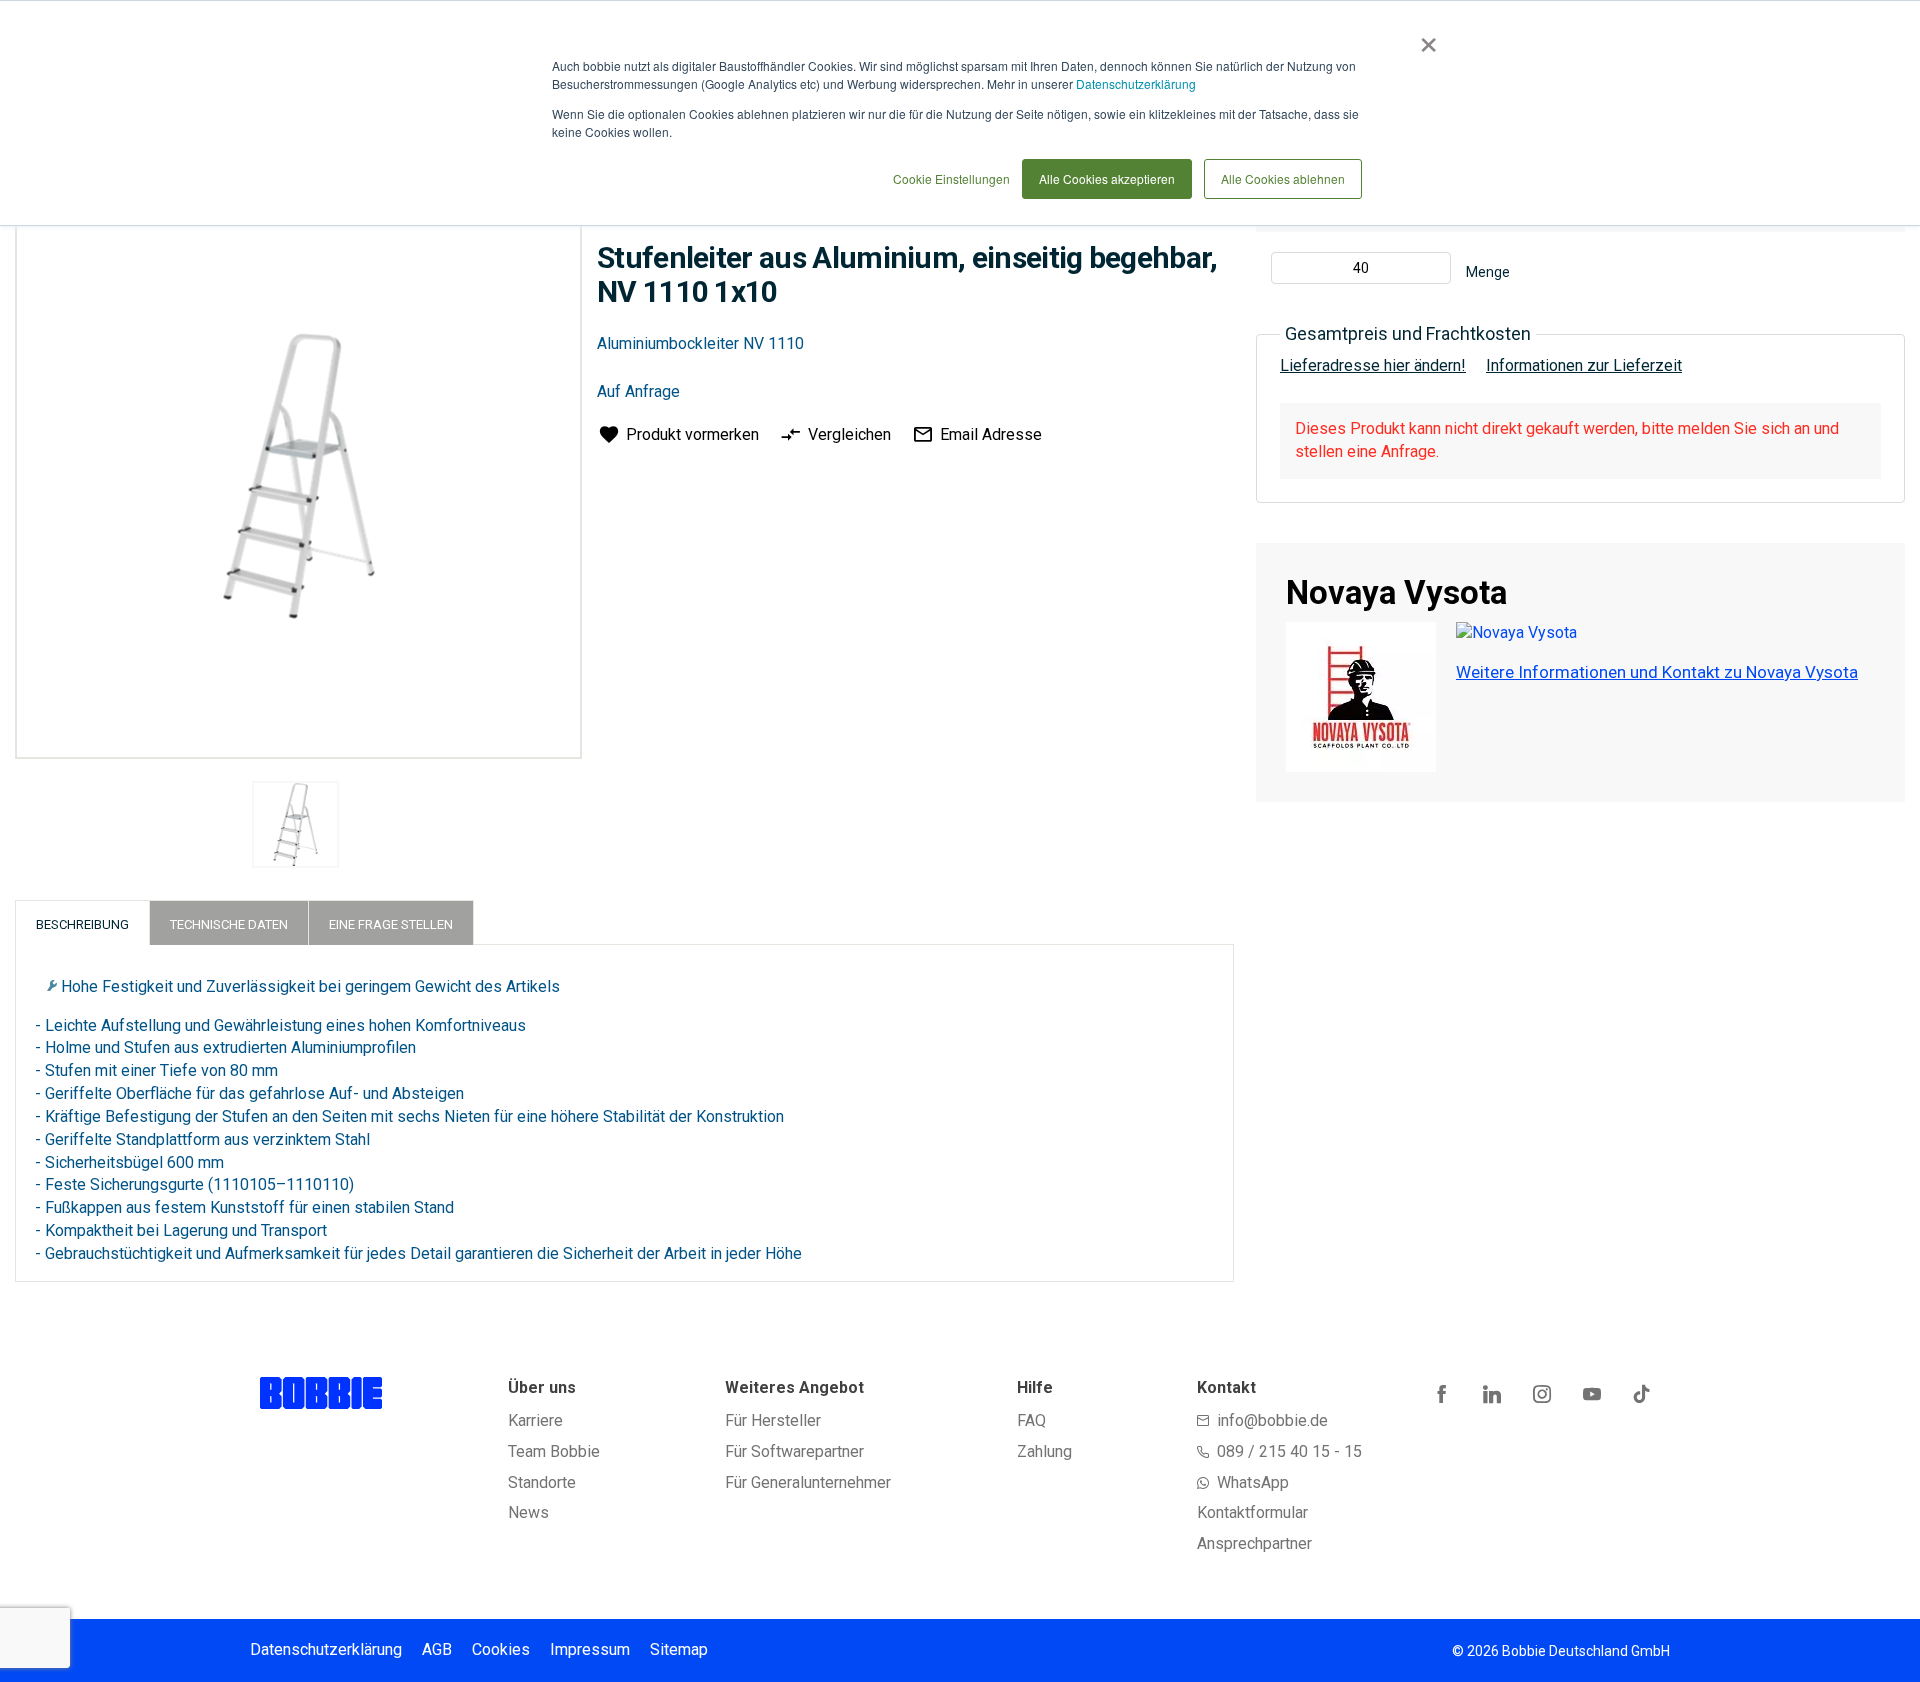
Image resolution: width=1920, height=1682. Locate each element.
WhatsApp (1253, 1482)
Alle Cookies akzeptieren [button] (1107, 178)
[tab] (82, 922)
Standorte (542, 1482)
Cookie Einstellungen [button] (951, 178)
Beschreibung (82, 924)
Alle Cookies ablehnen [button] (1283, 178)
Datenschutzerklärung (1136, 83)
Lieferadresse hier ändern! (1373, 365)
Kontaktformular (1252, 1512)
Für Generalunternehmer (808, 1482)
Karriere (535, 1420)
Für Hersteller (773, 1420)
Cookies (501, 1649)
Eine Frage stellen (391, 924)
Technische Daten (229, 924)
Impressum (590, 1649)
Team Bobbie (554, 1451)
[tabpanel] (296, 828)
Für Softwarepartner (794, 1451)
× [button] (1424, 38)
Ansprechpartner (1254, 1543)
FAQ (1031, 1420)
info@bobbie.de (1272, 1420)
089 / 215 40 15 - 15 (1289, 1451)
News (528, 1512)
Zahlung (1044, 1451)
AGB (437, 1649)
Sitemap (679, 1649)
